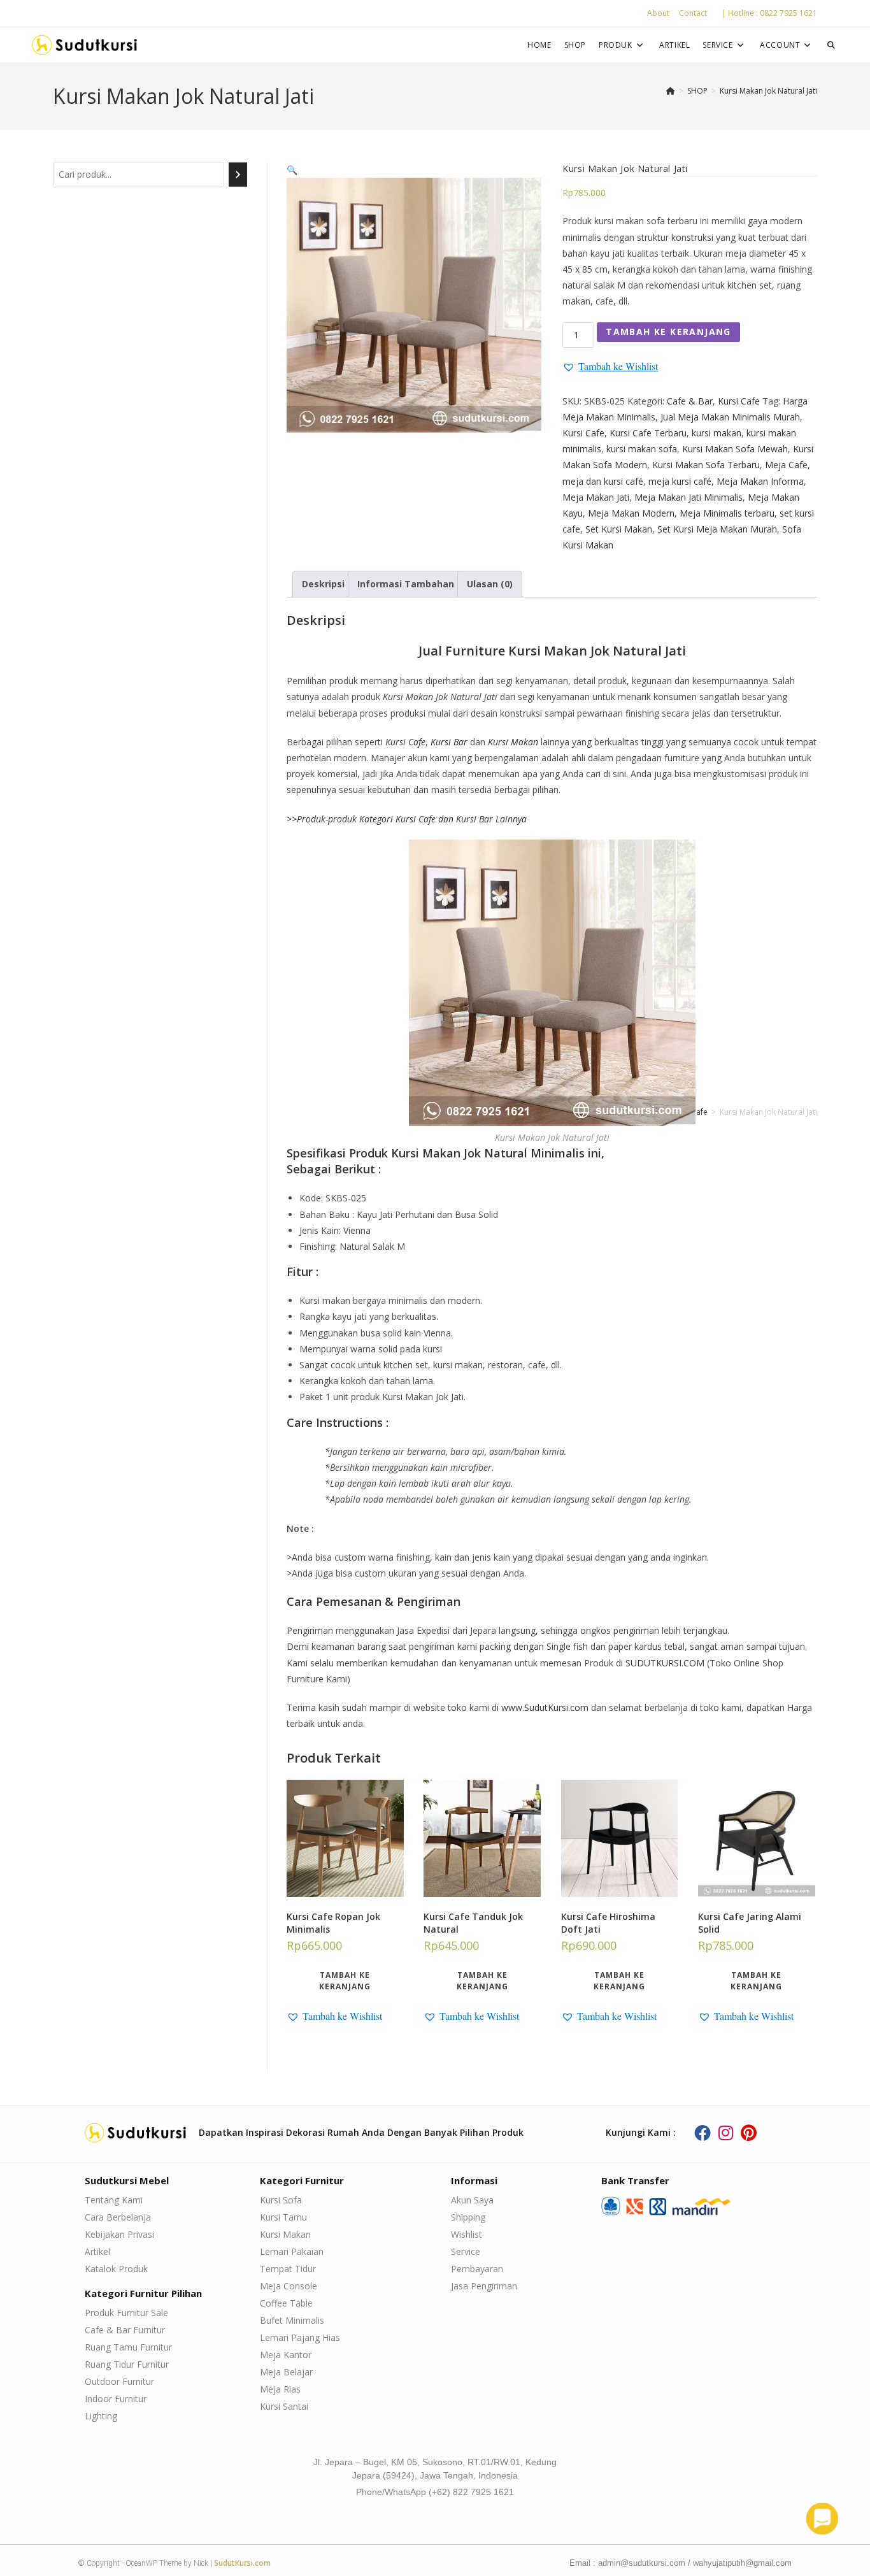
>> (407, 819)
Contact (693, 13)
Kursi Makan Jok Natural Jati (768, 91)
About (658, 13)
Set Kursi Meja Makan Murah (717, 529)
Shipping (468, 2217)
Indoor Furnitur (116, 2399)
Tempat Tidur (288, 2269)
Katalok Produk (116, 2269)
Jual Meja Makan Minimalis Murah (730, 417)
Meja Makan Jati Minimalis (688, 497)
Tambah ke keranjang (668, 332)
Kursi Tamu (283, 2217)
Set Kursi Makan (619, 529)
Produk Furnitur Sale (126, 2313)
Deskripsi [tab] (323, 584)
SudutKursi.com (242, 2563)
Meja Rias (280, 2389)
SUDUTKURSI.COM (665, 1663)
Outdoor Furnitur (119, 2381)
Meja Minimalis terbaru (727, 513)
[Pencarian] (238, 175)
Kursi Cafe (739, 401)
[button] (292, 170)
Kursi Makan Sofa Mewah (735, 449)
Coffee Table (286, 2303)
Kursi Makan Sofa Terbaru (706, 465)
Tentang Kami (114, 2200)
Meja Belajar (286, 2372)
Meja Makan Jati (596, 497)
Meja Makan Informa (760, 481)
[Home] (671, 91)
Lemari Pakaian (292, 2251)
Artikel (97, 2251)
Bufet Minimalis (292, 2320)
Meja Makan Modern (631, 513)
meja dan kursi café (603, 481)
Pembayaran (477, 2269)
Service (466, 2251)
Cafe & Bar (690, 401)
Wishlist (467, 2234)
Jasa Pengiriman (484, 2286)
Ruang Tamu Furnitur (128, 2347)
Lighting (101, 2416)
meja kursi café (680, 481)
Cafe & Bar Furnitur (125, 2330)
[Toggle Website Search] (831, 45)
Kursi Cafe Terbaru (648, 433)
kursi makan (717, 433)
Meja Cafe (786, 465)
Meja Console (289, 2286)
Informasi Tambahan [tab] (406, 584)
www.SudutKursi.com (545, 1707)
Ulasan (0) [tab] (490, 584)
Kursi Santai (284, 2406)
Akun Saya (472, 2200)
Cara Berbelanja (118, 2217)
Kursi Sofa (281, 2200)
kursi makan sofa (642, 449)
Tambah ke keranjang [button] (345, 1981)
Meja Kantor (286, 2355)
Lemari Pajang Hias (300, 2337)
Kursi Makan (285, 2234)
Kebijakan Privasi (119, 2234)
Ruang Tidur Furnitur (127, 2364)
